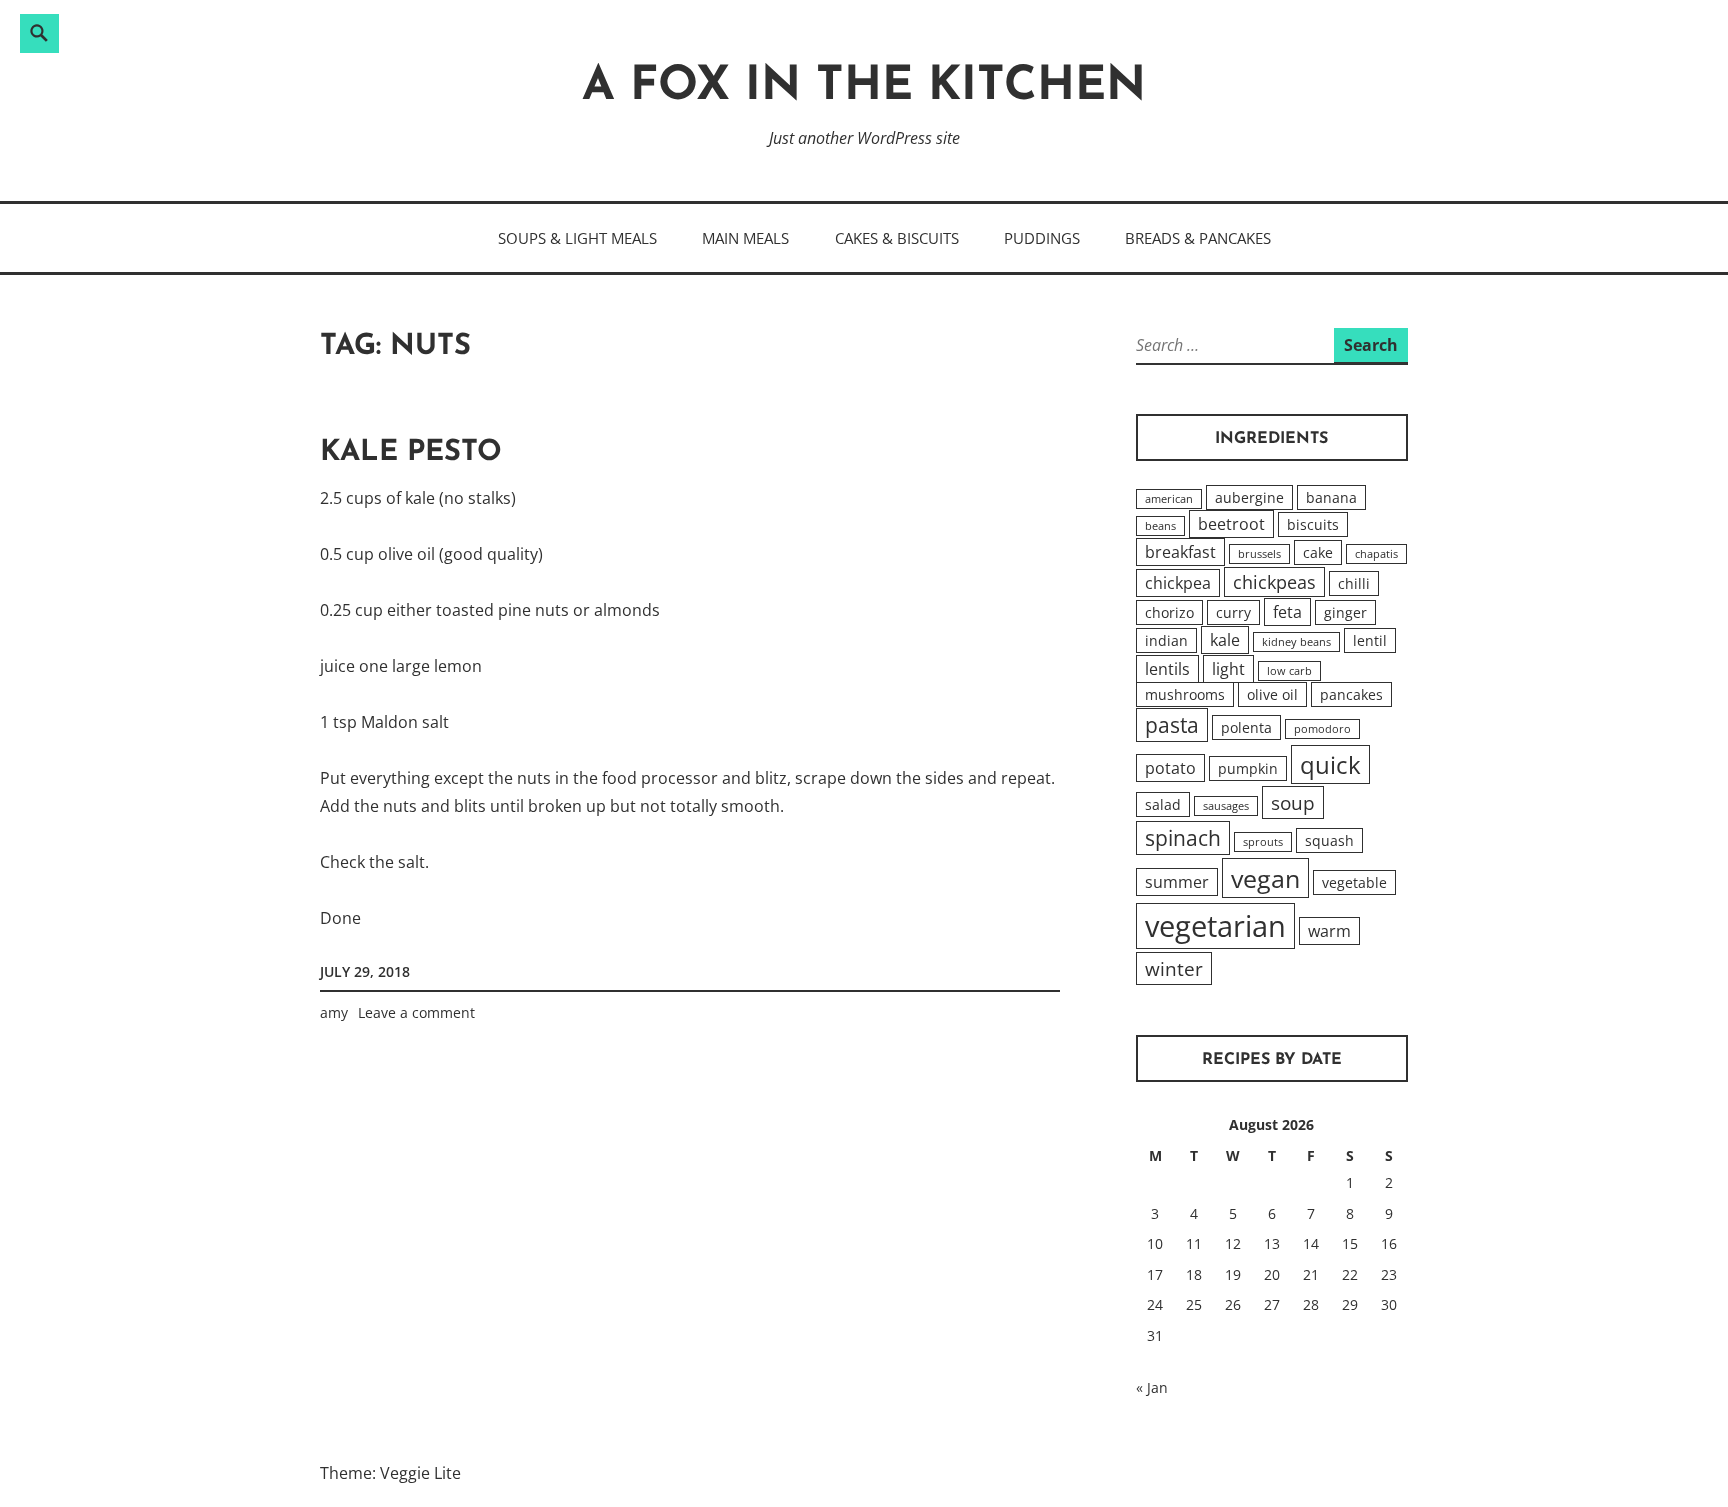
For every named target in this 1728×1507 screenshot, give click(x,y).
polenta (1246, 727)
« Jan (1152, 1387)
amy (334, 1012)
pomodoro (1322, 729)
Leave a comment (416, 1012)
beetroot (1231, 524)
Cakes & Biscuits (897, 238)
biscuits (1313, 524)
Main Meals (745, 238)
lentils (1167, 669)
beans (1160, 526)
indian (1166, 640)
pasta (1172, 725)
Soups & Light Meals (577, 238)
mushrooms (1185, 694)
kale (1225, 640)
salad (1163, 804)
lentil (1370, 640)
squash (1329, 840)
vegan (1265, 878)
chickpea (1178, 583)
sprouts (1263, 842)
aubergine (1249, 497)
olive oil (1272, 694)
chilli (1354, 583)
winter (1174, 968)
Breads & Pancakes (1198, 238)
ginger (1345, 612)
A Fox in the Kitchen (864, 87)
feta (1287, 612)
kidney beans (1296, 642)
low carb (1289, 671)
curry (1233, 612)
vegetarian (1215, 926)
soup (1293, 802)
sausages (1226, 806)
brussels (1259, 554)
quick (1330, 764)
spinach (1183, 838)
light (1228, 669)
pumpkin (1248, 768)
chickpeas (1274, 582)
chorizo (1169, 612)
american (1169, 499)
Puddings (1042, 238)
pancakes (1351, 694)
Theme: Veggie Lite (390, 1473)
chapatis (1376, 554)
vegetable (1354, 882)
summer (1177, 882)
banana (1331, 497)
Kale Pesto (411, 452)
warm (1329, 931)
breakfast (1180, 552)
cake (1318, 552)
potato (1170, 768)
